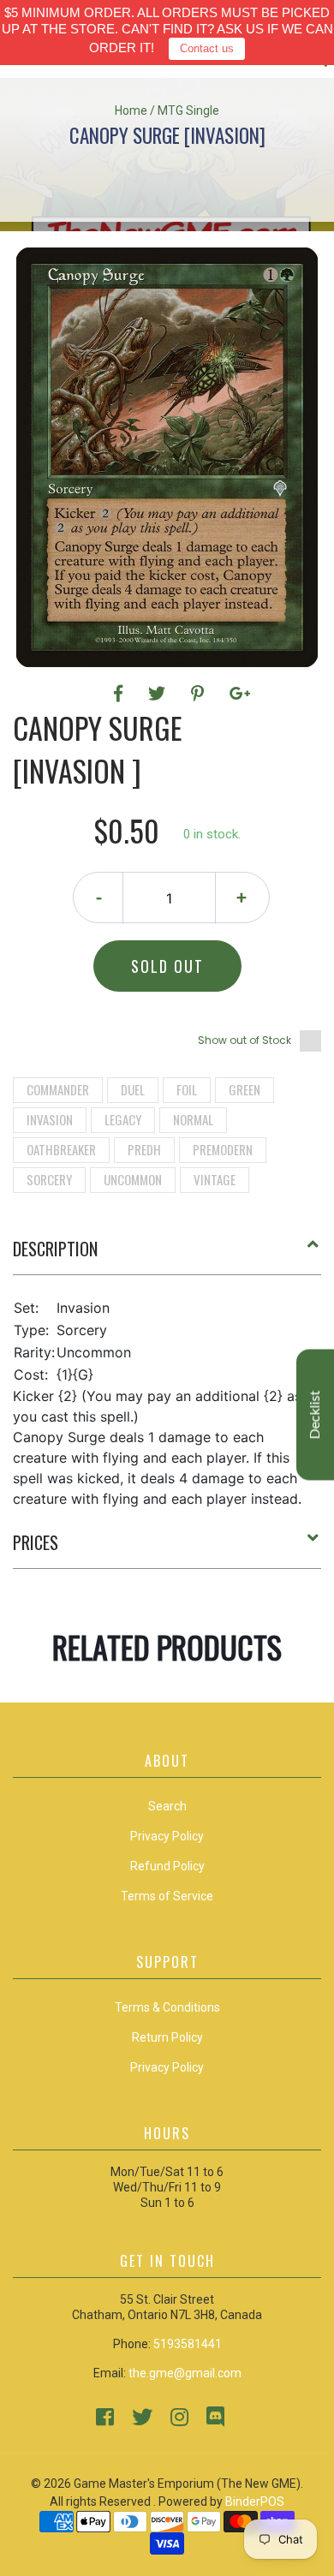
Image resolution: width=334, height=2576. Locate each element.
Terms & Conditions (167, 2007)
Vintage (215, 1179)
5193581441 (188, 2344)
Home (131, 110)
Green (245, 1089)
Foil (187, 1089)
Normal (193, 1119)
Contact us (207, 48)
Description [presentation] (55, 1249)
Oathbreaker (61, 1149)
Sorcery (49, 1179)
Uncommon (133, 1179)
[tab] (167, 1255)
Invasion (50, 1119)
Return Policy (167, 2037)
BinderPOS (255, 2501)
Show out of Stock (245, 1040)
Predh (144, 1149)
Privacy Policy (167, 2067)
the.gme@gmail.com (185, 2373)
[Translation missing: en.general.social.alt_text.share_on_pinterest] (200, 694)
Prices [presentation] (36, 1542)
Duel (133, 1089)
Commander (58, 1089)
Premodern (223, 1149)
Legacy (123, 1119)
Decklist (315, 1415)
